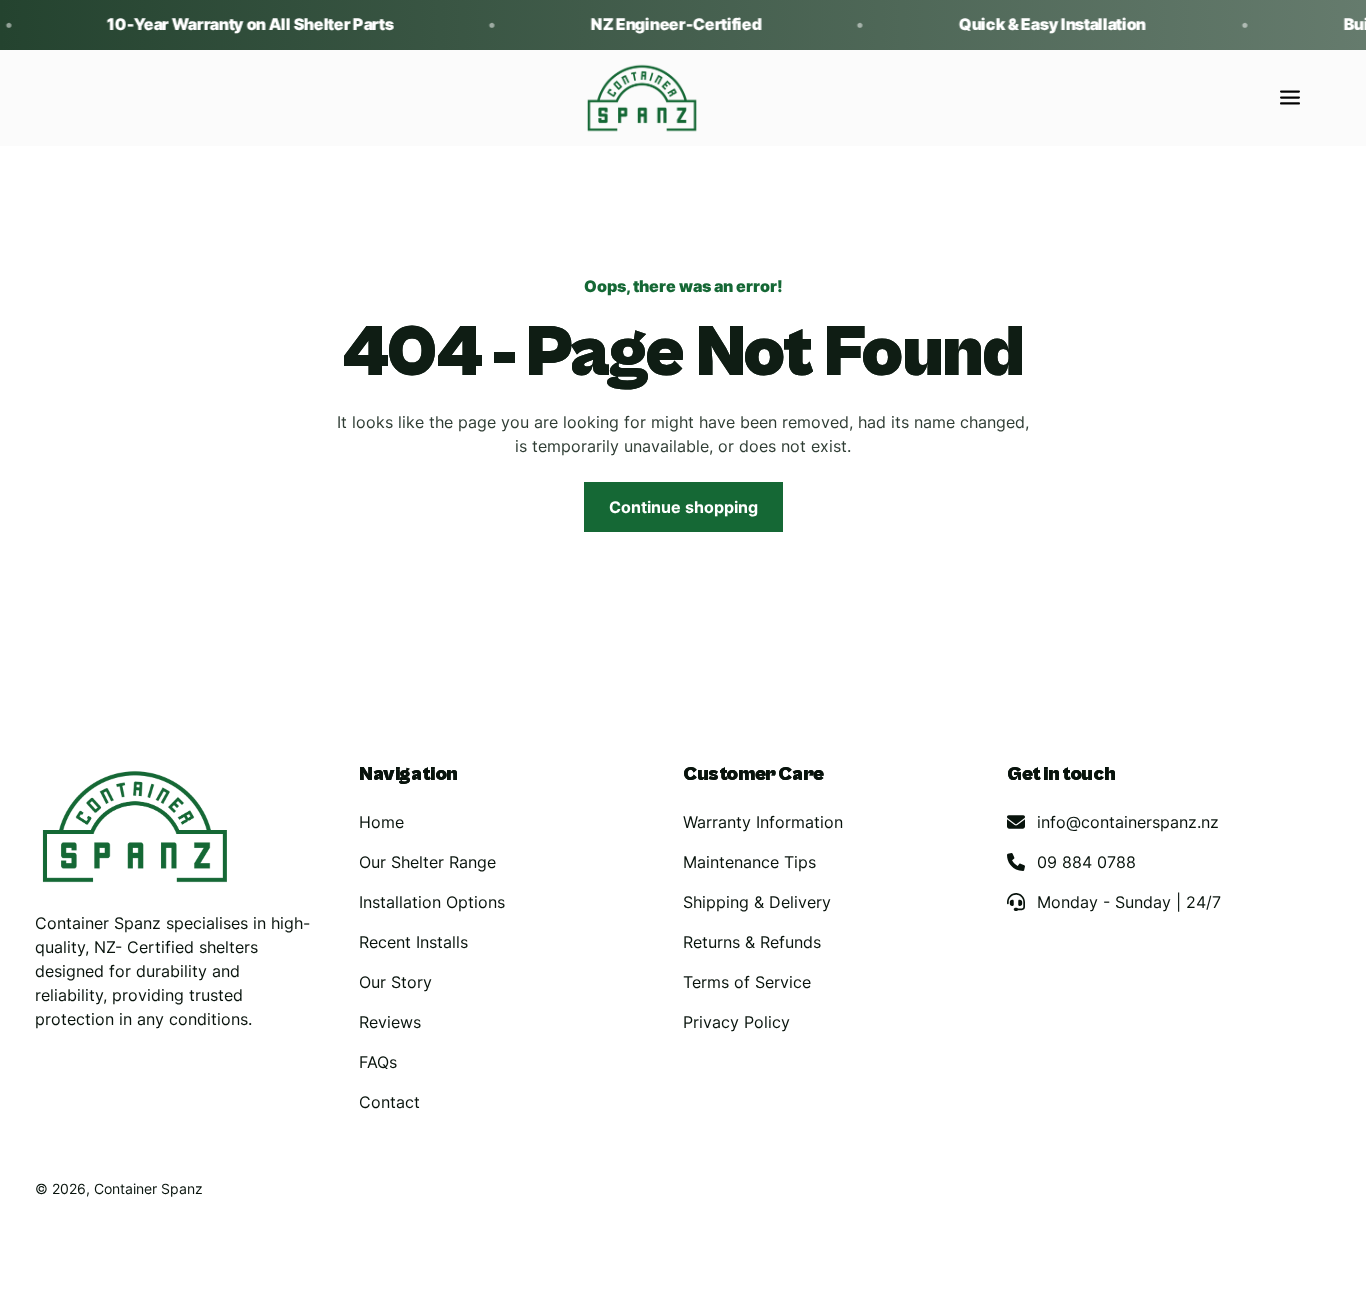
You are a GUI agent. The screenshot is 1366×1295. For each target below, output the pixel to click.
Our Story (395, 982)
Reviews (390, 1022)
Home (381, 822)
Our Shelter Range (427, 862)
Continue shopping (683, 507)
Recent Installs (413, 942)
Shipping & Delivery (757, 902)
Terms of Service (747, 982)
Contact (389, 1102)
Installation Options (432, 902)
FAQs (378, 1062)
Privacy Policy (736, 1022)
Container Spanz (148, 1188)
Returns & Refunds (752, 942)
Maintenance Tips (749, 862)
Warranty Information (763, 822)
